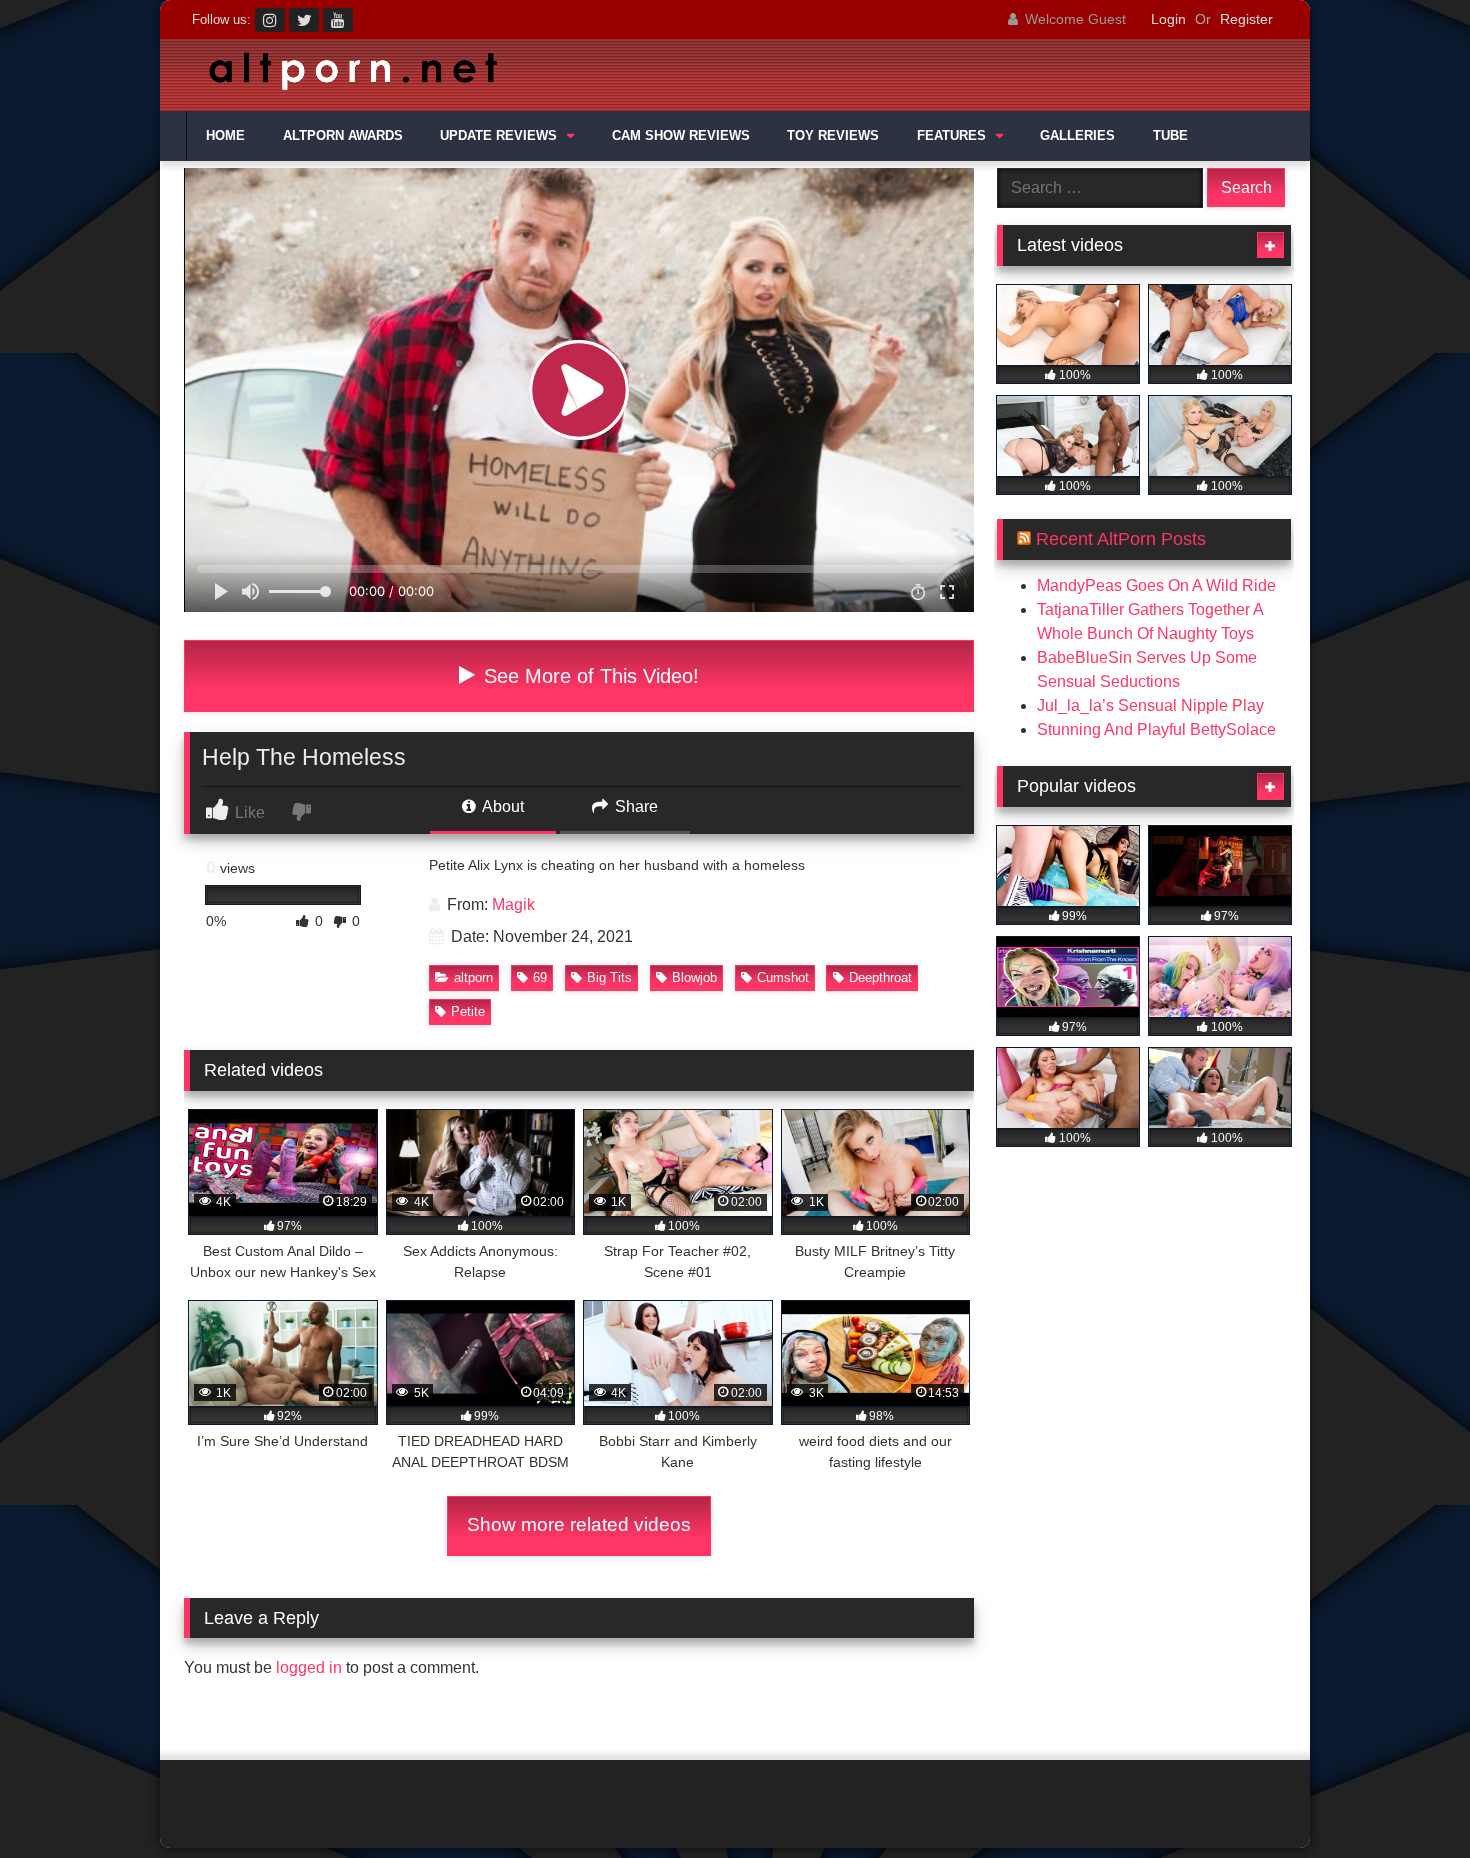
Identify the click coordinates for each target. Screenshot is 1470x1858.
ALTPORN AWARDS (343, 136)
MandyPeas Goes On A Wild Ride (1156, 585)
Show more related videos (579, 1524)
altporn (473, 977)
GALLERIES (1077, 136)
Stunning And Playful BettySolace (1156, 729)
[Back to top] (1408, 1798)
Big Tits (609, 977)
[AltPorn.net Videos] (345, 75)
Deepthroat (880, 977)
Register (1246, 19)
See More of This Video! (588, 676)
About (501, 806)
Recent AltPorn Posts (1121, 539)
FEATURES (951, 136)
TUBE (1170, 136)
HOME (225, 136)
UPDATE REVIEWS (498, 136)
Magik (513, 904)
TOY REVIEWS (833, 136)
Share (634, 806)
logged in (309, 1667)
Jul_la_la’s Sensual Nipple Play (1150, 705)
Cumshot (783, 977)
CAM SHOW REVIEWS (681, 136)
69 (540, 977)
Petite (468, 1011)
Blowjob (694, 977)
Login (1168, 19)
